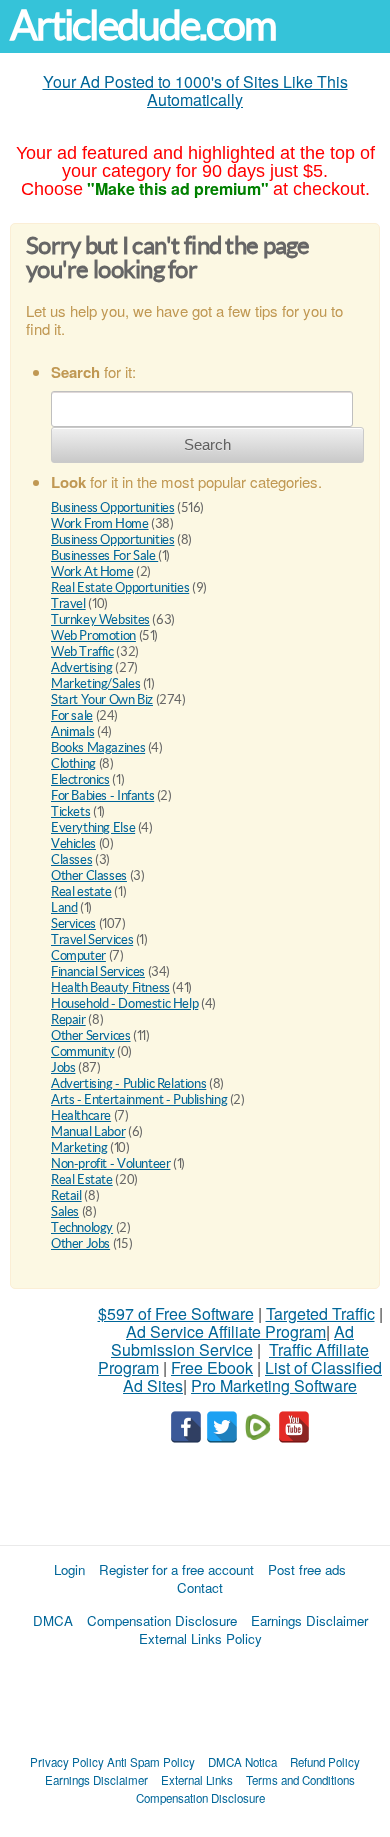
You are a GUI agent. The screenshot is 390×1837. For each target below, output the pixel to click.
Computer (78, 955)
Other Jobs (80, 1243)
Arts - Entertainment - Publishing (139, 1099)
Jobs (63, 1067)
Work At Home (92, 571)
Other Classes (89, 875)
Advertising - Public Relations (128, 1083)
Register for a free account (176, 1569)
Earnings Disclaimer (309, 1620)
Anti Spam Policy (151, 1762)
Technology (82, 1227)
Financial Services (98, 971)
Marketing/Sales (95, 683)
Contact (200, 1587)
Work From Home (100, 523)
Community (83, 1051)
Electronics (80, 779)
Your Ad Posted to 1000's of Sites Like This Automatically (195, 90)
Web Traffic (82, 651)
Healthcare (81, 1115)
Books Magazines (98, 747)
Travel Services (92, 939)
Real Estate (82, 1179)
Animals (72, 731)
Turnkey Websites (100, 619)
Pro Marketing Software (274, 1385)
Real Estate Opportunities (120, 587)
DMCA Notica (242, 1762)
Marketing (79, 1147)
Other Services (91, 1035)
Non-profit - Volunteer (110, 1163)
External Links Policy (200, 1638)
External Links (197, 1780)
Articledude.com (143, 25)
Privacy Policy (67, 1762)
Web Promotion (93, 635)
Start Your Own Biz (102, 699)
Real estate (81, 891)
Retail (66, 1195)
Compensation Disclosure (162, 1620)
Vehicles (73, 843)
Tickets (70, 811)
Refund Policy (325, 1762)
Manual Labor (88, 1131)
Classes (71, 859)
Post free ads (307, 1569)
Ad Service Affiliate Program (226, 1331)
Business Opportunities (112, 507)
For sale (72, 715)
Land (64, 907)
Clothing (73, 763)
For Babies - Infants (102, 795)
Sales (65, 1211)
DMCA (53, 1620)
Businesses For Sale (104, 555)
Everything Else (93, 827)
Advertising (82, 667)
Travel (68, 603)
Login (69, 1569)
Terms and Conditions (300, 1780)
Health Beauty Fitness (110, 987)
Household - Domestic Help (124, 1003)
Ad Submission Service (232, 1340)
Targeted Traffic (320, 1313)
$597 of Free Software (176, 1313)
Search (207, 444)
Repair (68, 1019)
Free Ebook (212, 1367)
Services (73, 923)
